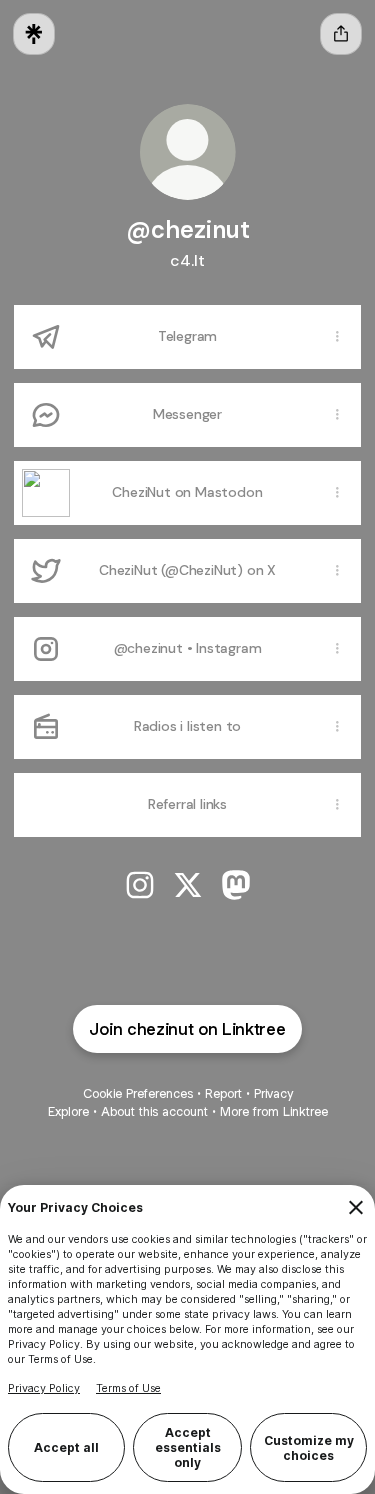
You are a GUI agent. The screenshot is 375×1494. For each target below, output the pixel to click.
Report (223, 1093)
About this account (154, 1111)
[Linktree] (34, 34)
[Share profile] (341, 34)
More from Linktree (274, 1111)
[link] (140, 885)
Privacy (273, 1093)
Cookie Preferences (138, 1093)
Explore (68, 1111)
